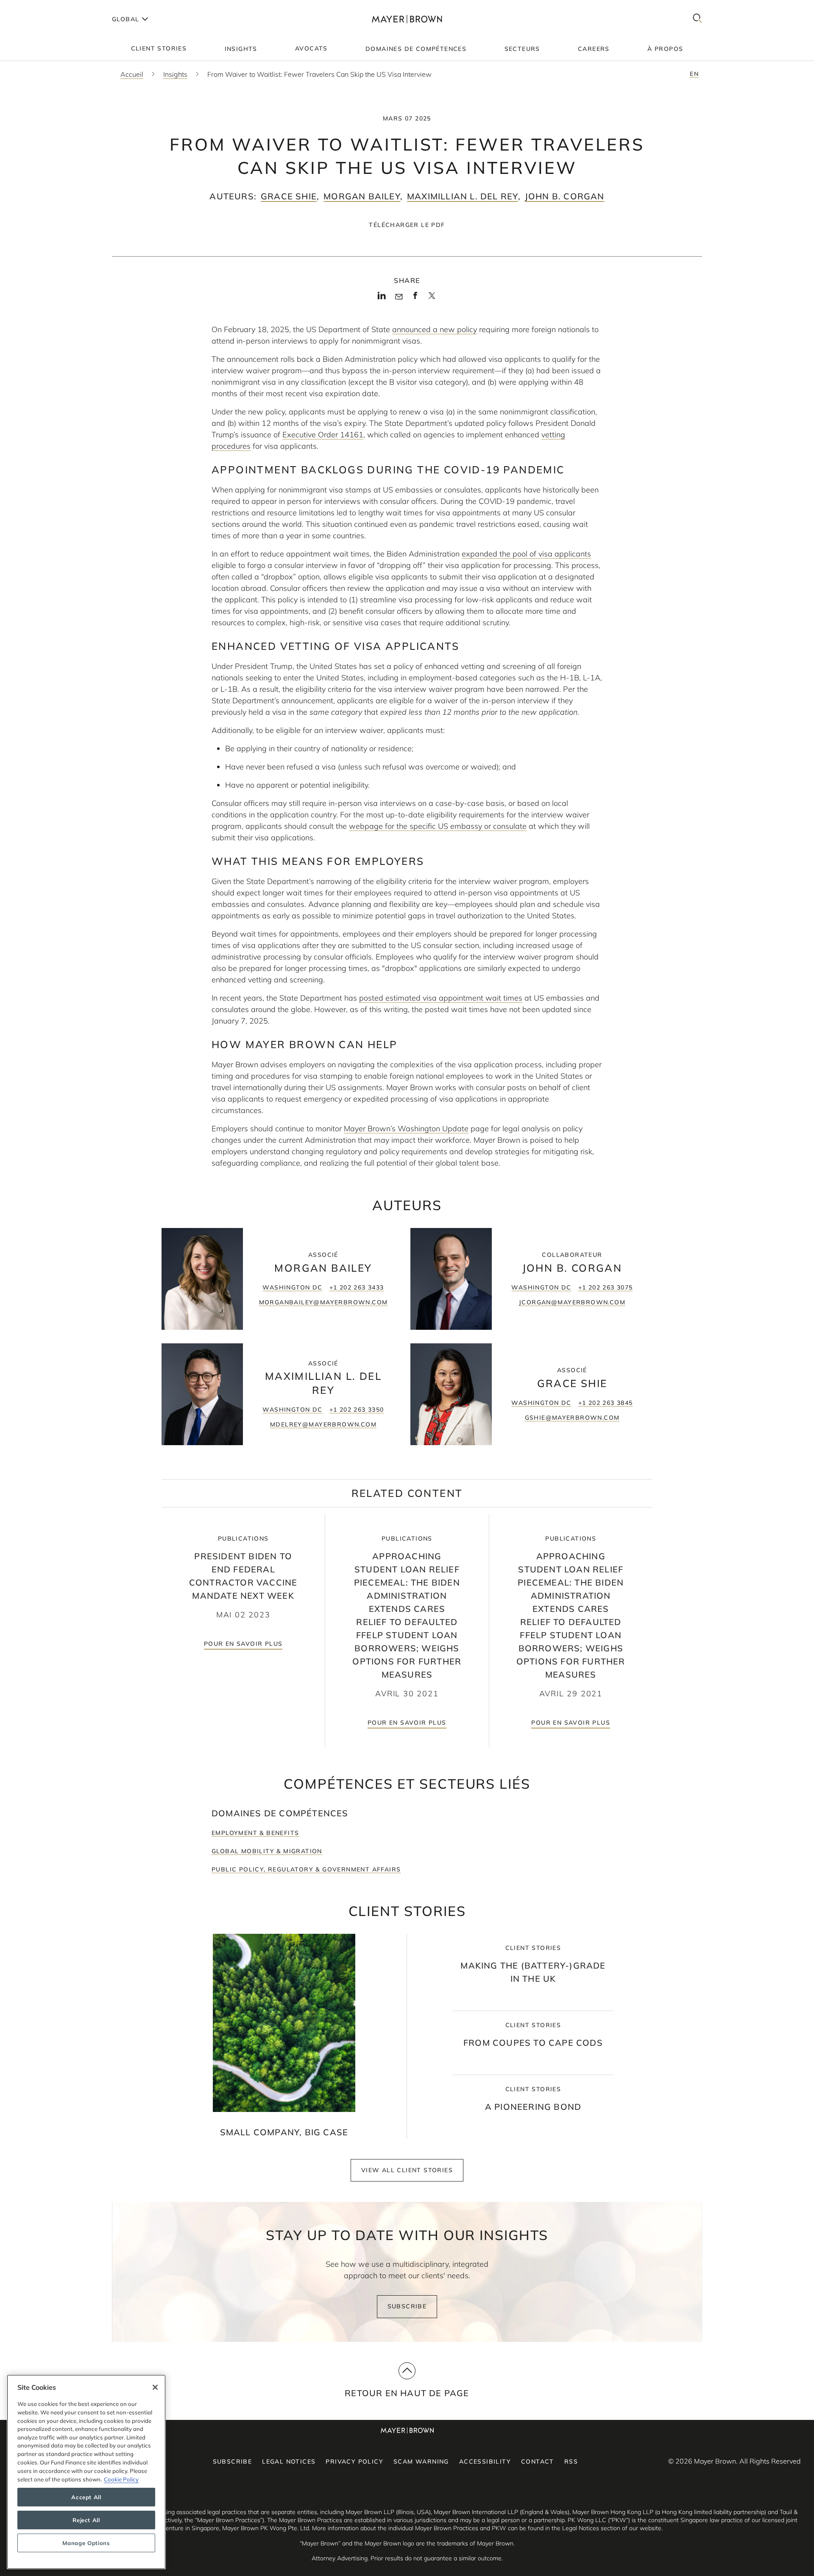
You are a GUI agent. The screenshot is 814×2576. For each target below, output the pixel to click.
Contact (538, 2461)
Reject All (86, 2520)
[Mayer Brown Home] (407, 19)
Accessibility (485, 2461)
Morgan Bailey (362, 196)
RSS (571, 2461)
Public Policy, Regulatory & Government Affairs (306, 1869)
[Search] (697, 19)
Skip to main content (41, 7)
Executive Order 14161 (323, 435)
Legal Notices (289, 2461)
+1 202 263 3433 (357, 1287)
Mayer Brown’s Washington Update (406, 1129)
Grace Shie (289, 196)
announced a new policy (435, 329)
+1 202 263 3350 (357, 1410)
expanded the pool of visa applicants (526, 554)
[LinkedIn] (382, 298)
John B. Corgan (565, 196)
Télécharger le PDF (407, 225)
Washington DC (292, 1287)
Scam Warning (421, 2461)
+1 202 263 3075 (606, 1287)
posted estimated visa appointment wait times (441, 998)
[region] (86, 2472)
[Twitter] (432, 299)
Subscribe (407, 2306)
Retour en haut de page (407, 2393)
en (694, 74)
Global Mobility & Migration (267, 1851)
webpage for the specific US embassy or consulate (438, 826)
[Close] (155, 2387)
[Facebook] (415, 298)
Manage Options (86, 2543)
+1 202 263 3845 (606, 1403)
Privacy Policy (354, 2461)
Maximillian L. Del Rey (462, 196)
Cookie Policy (121, 2479)
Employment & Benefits (255, 1833)
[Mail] (399, 297)
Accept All (86, 2497)
